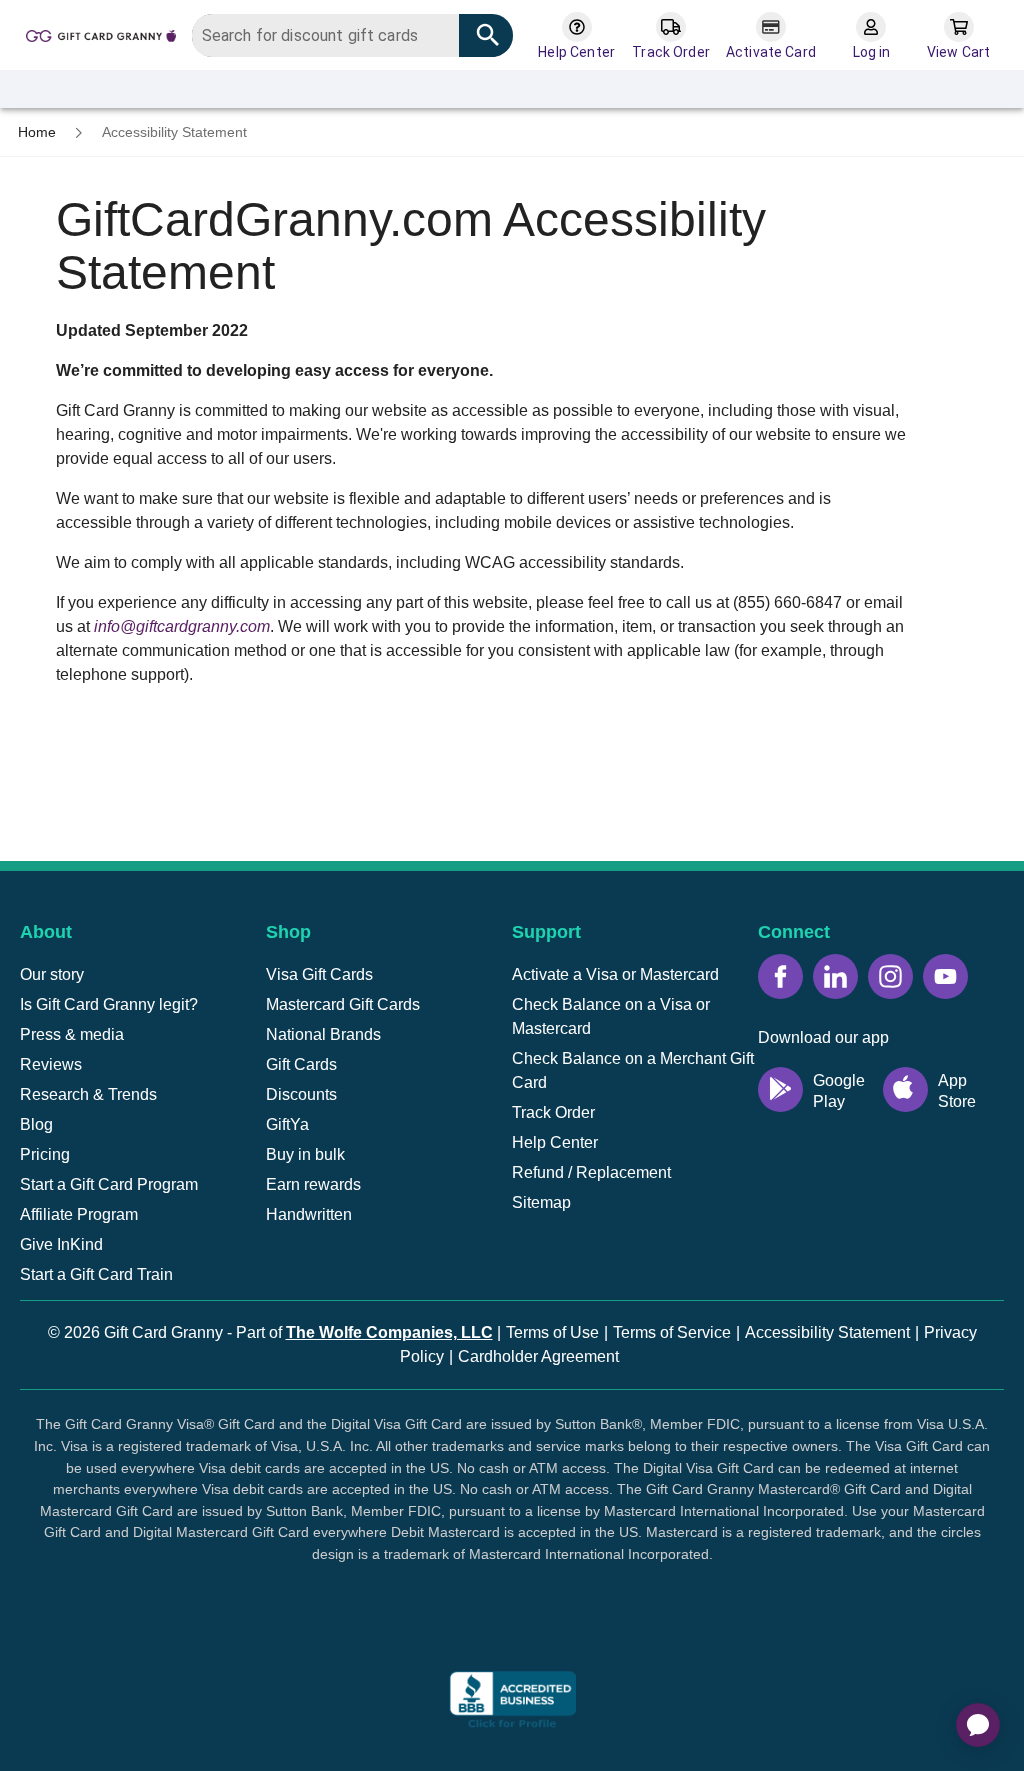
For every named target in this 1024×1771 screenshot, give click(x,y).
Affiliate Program (79, 1214)
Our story (52, 974)
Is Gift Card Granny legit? (109, 1004)
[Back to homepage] (101, 34)
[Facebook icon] (780, 976)
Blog (36, 1124)
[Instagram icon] (890, 976)
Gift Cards (301, 1064)
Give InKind (61, 1244)
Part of (364, 1332)
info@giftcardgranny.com (182, 626)
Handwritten (309, 1214)
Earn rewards (313, 1184)
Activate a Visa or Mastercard (615, 974)
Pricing (45, 1154)
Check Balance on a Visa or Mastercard (611, 1016)
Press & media (72, 1034)
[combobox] (352, 35)
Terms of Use (552, 1332)
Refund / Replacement (591, 1172)
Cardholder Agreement (538, 1356)
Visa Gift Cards (319, 974)
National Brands (323, 1034)
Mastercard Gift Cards (343, 1004)
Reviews (51, 1064)
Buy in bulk (305, 1154)
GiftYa (287, 1124)
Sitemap (541, 1202)
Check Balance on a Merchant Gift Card (633, 1070)
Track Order (553, 1112)
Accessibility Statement (827, 1332)
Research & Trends (88, 1094)
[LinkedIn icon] (835, 976)
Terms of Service (672, 1332)
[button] (512, 1629)
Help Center (555, 1142)
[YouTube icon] (945, 976)
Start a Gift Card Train (96, 1274)
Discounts (301, 1094)
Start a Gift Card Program (109, 1184)
